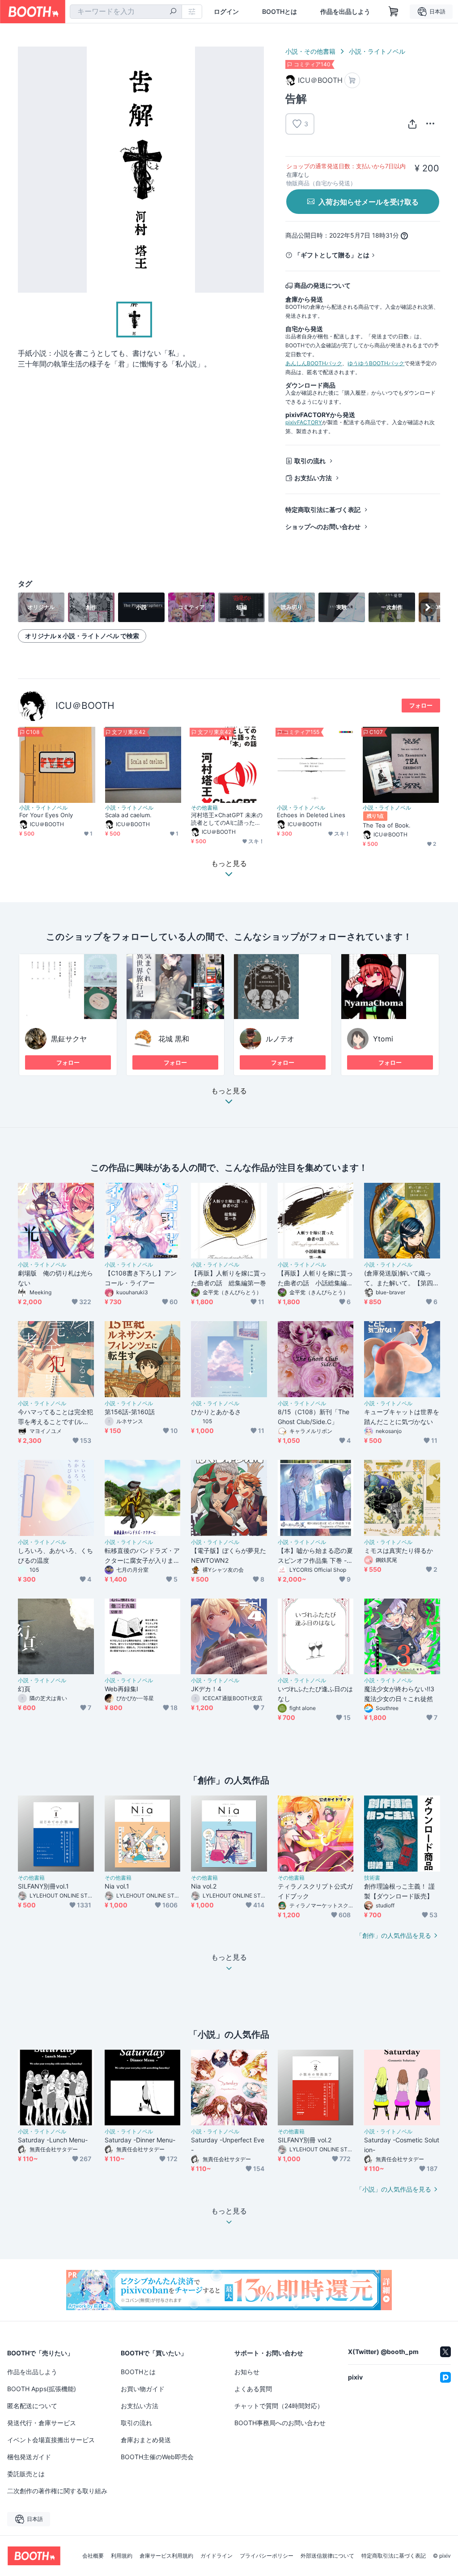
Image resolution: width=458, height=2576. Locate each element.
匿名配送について (32, 2406)
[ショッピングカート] (394, 12)
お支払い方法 (313, 478)
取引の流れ (310, 461)
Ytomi (383, 1039)
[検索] (173, 12)
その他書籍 (204, 808)
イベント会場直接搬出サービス (51, 2440)
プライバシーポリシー (267, 2556)
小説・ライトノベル (377, 51)
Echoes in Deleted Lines (311, 815)
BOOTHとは (280, 12)
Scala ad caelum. (128, 815)
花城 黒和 (174, 1039)
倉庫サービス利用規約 (166, 2556)
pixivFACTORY (304, 422)
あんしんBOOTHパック (314, 363)
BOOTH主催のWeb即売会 (157, 2457)
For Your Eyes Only (46, 815)
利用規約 (122, 2556)
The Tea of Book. (387, 825)
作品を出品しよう (345, 12)
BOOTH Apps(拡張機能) (42, 2389)
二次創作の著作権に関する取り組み (57, 2491)
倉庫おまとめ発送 (146, 2440)
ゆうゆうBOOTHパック (376, 363)
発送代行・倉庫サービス (42, 2423)
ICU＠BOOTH (85, 706)
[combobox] (126, 12)
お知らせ (247, 2372)
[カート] (352, 80)
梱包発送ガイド (29, 2457)
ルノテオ (280, 1039)
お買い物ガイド (143, 2389)
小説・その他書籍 (310, 51)
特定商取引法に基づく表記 (323, 510)
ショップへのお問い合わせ (323, 527)
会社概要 (93, 2556)
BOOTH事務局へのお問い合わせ (280, 2423)
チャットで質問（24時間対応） (279, 2406)
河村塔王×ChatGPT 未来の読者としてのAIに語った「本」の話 (227, 819)
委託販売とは (26, 2474)
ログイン (226, 12)
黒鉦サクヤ (69, 1039)
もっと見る (229, 1091)
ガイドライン (216, 2556)
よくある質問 (253, 2389)
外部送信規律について (327, 2556)
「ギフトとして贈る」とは (332, 255)
